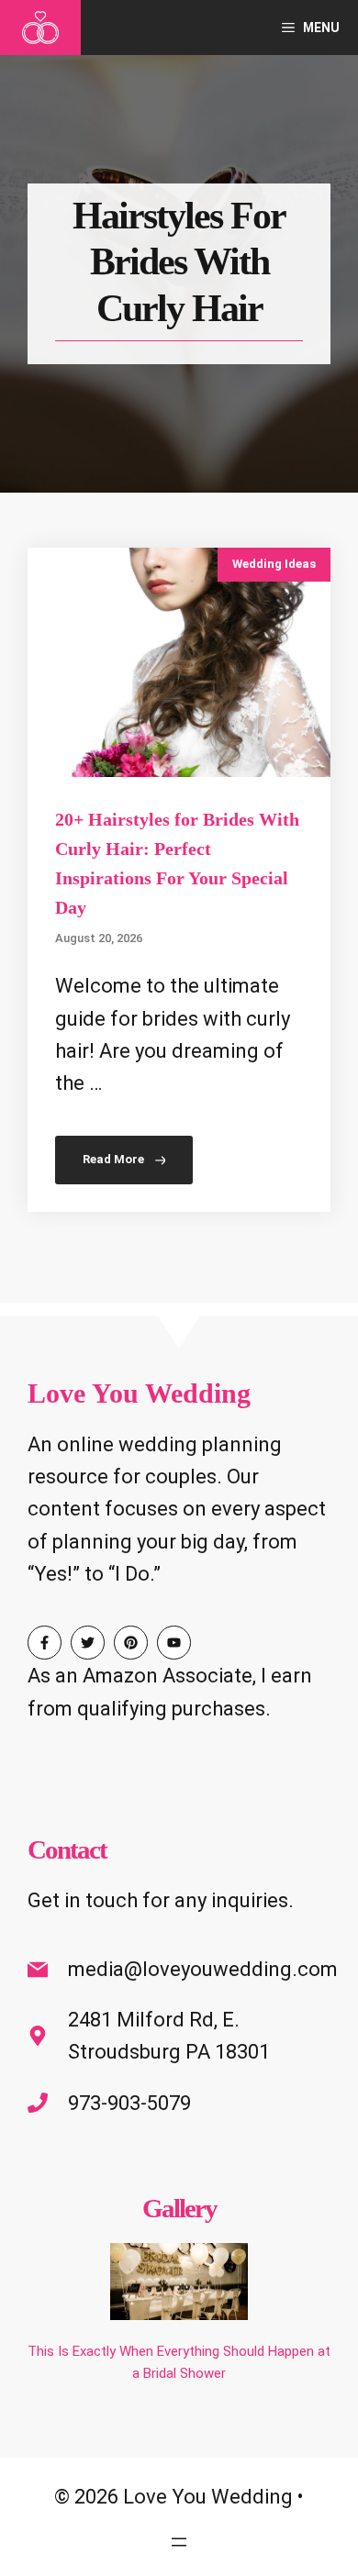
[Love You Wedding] (40, 28)
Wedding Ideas (274, 564)
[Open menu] (179, 2542)
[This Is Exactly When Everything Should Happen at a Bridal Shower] (179, 2285)
